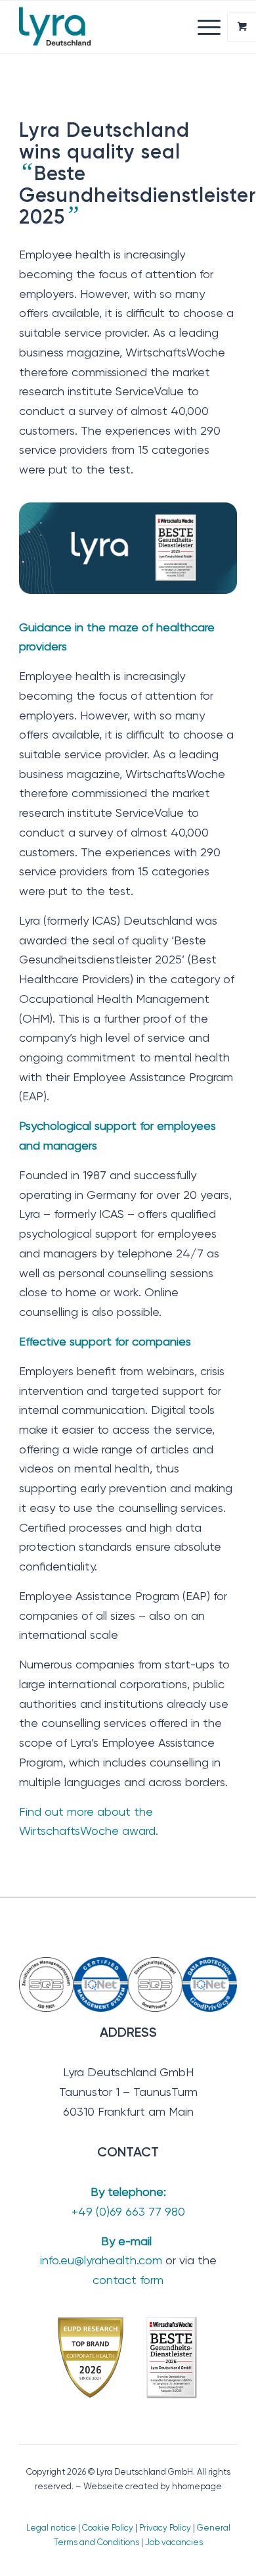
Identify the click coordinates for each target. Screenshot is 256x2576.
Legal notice (51, 2528)
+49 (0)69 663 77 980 (128, 2211)
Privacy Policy (165, 2528)
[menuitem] (211, 27)
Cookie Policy (108, 2528)
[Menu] (203, 27)
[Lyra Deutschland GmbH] (106, 27)
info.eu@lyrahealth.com (101, 2260)
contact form (128, 2280)
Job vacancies (174, 2542)
